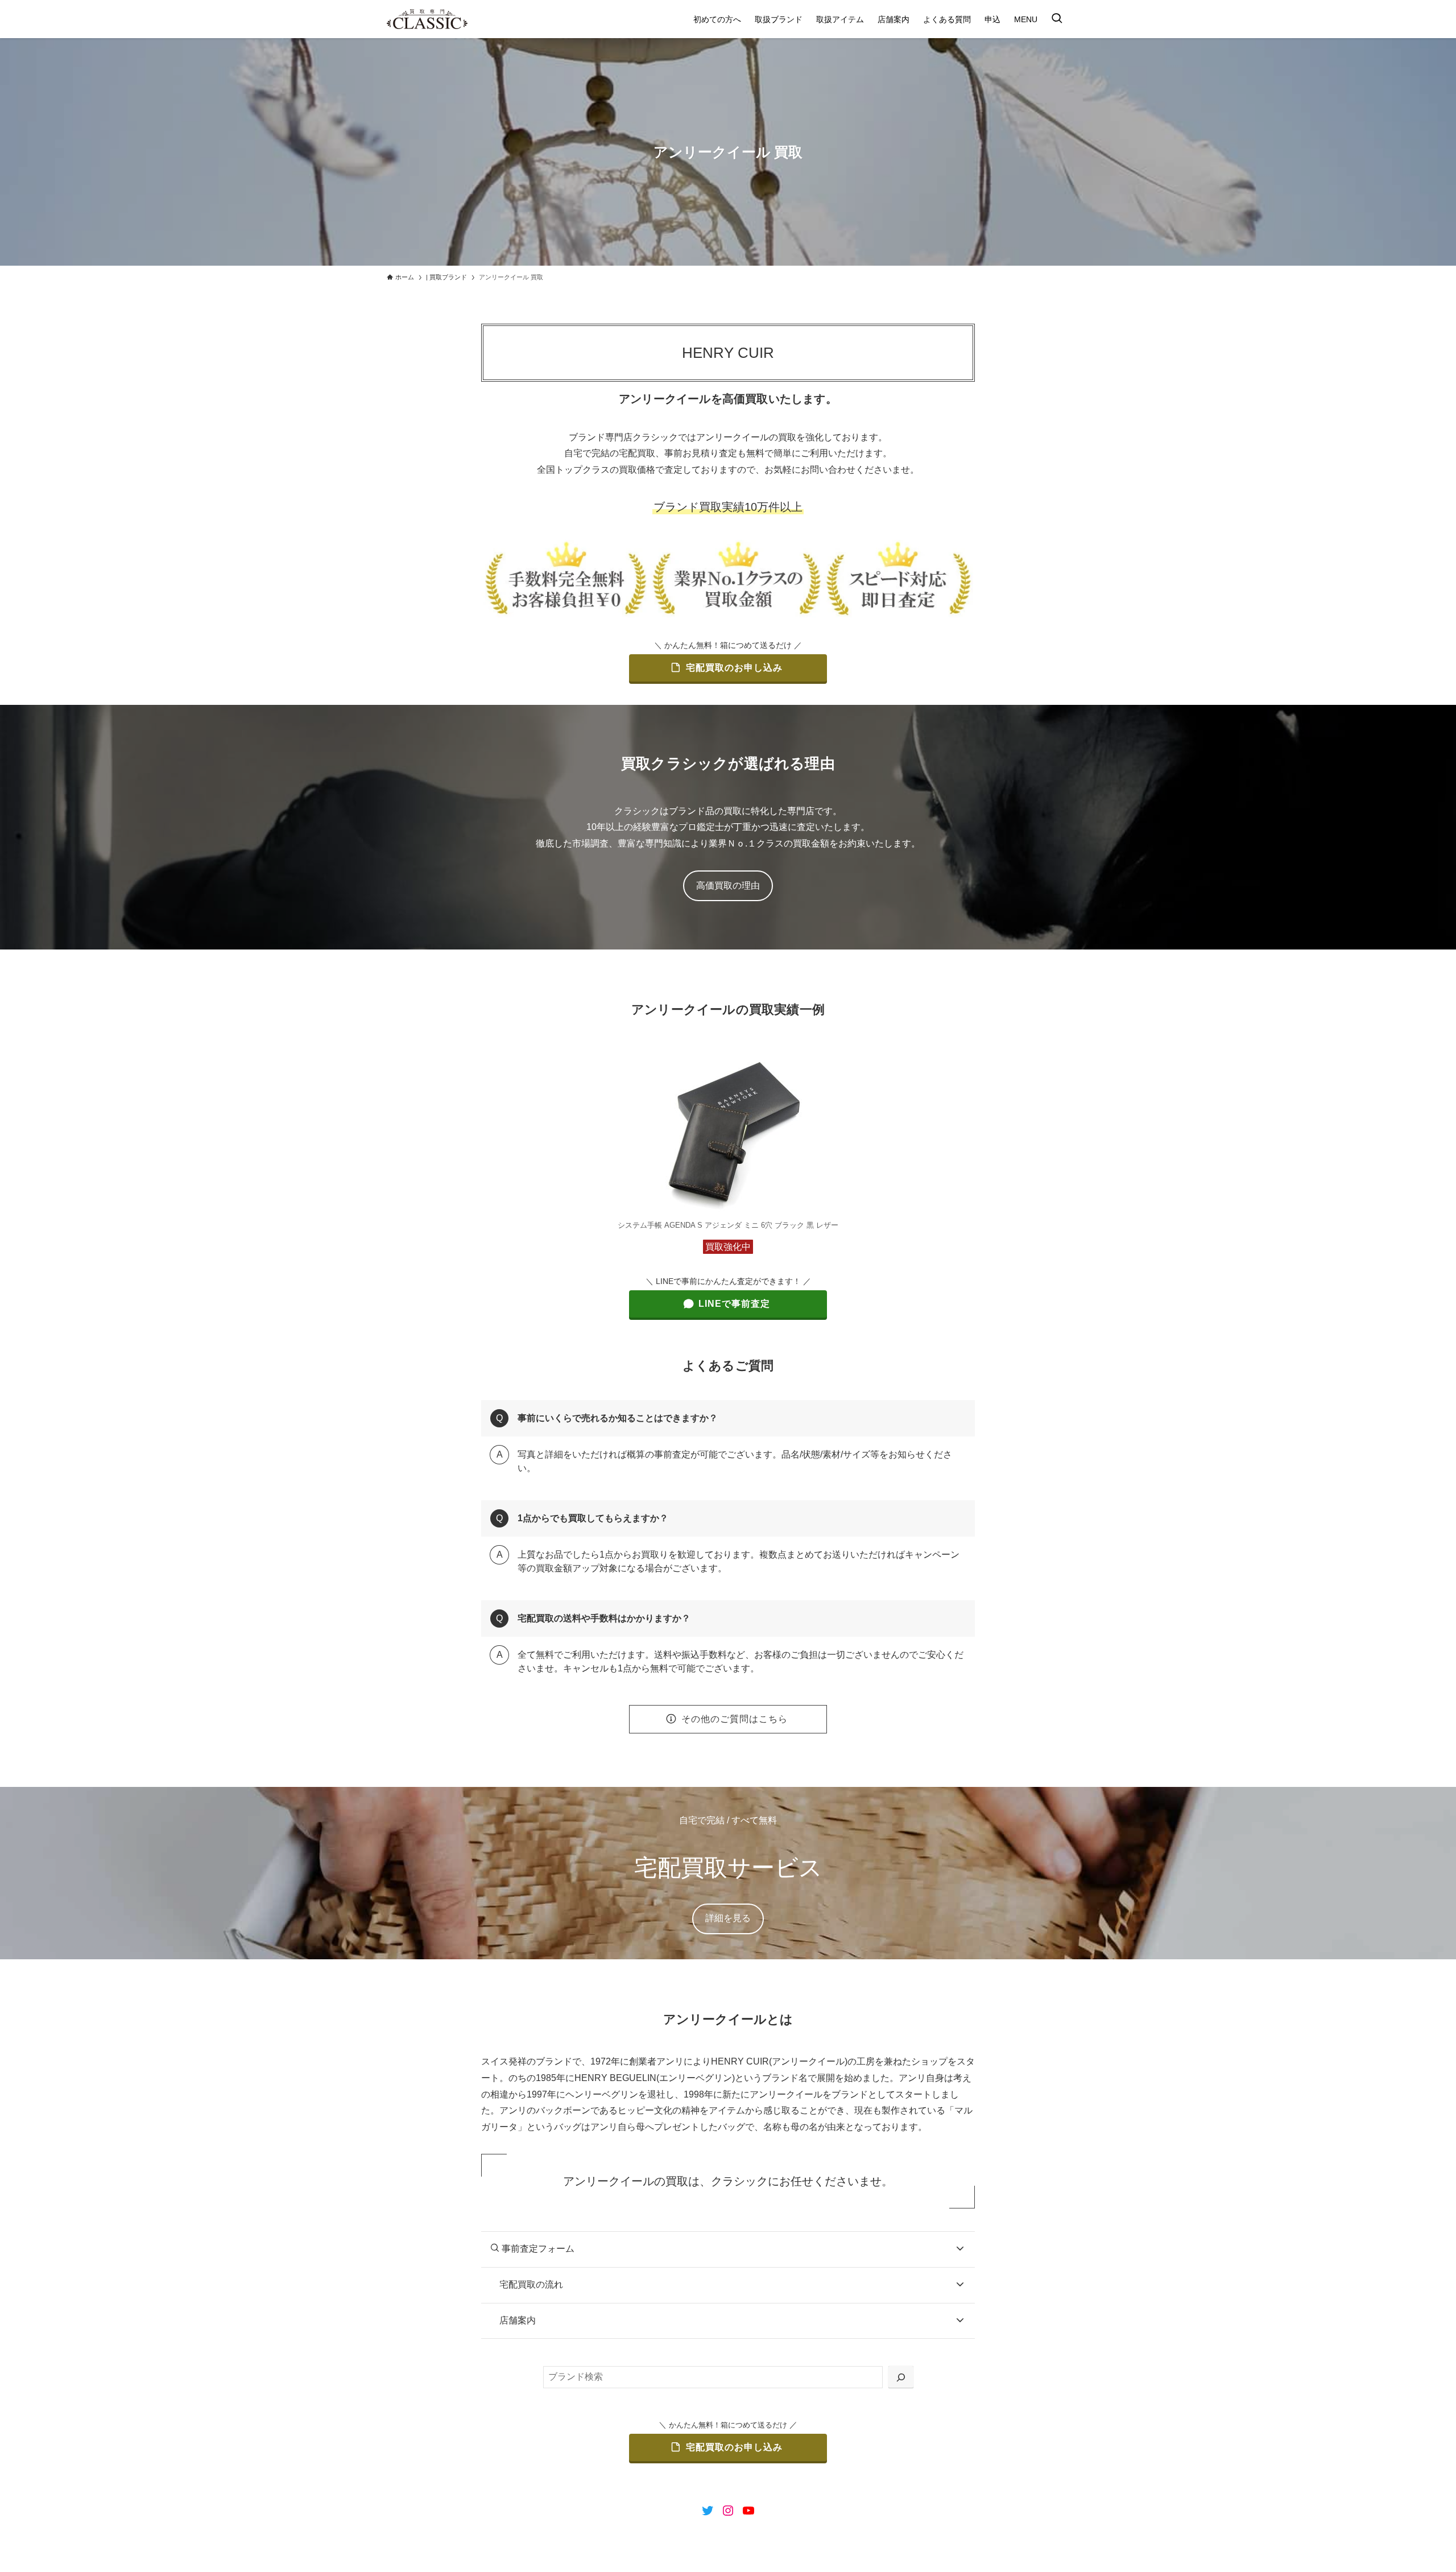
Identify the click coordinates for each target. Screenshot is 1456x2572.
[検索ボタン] (1057, 19)
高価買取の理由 (728, 885)
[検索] (901, 2377)
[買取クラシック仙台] (427, 19)
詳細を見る (728, 1918)
